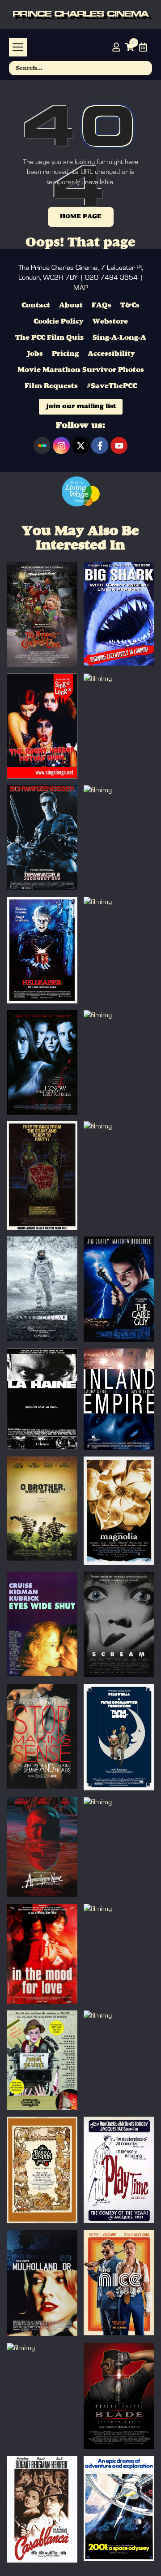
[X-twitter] (80, 445)
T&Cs (130, 306)
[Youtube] (119, 445)
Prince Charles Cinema (80, 15)
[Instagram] (61, 445)
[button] (18, 47)
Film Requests (51, 386)
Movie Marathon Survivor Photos (81, 370)
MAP (81, 288)
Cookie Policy (59, 322)
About (71, 306)
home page (81, 216)
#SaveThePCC (112, 386)
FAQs (102, 306)
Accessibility (111, 354)
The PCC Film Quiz (49, 338)
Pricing (65, 354)
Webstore (110, 322)
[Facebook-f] (100, 445)
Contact (36, 306)
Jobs (35, 354)
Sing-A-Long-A (119, 338)
